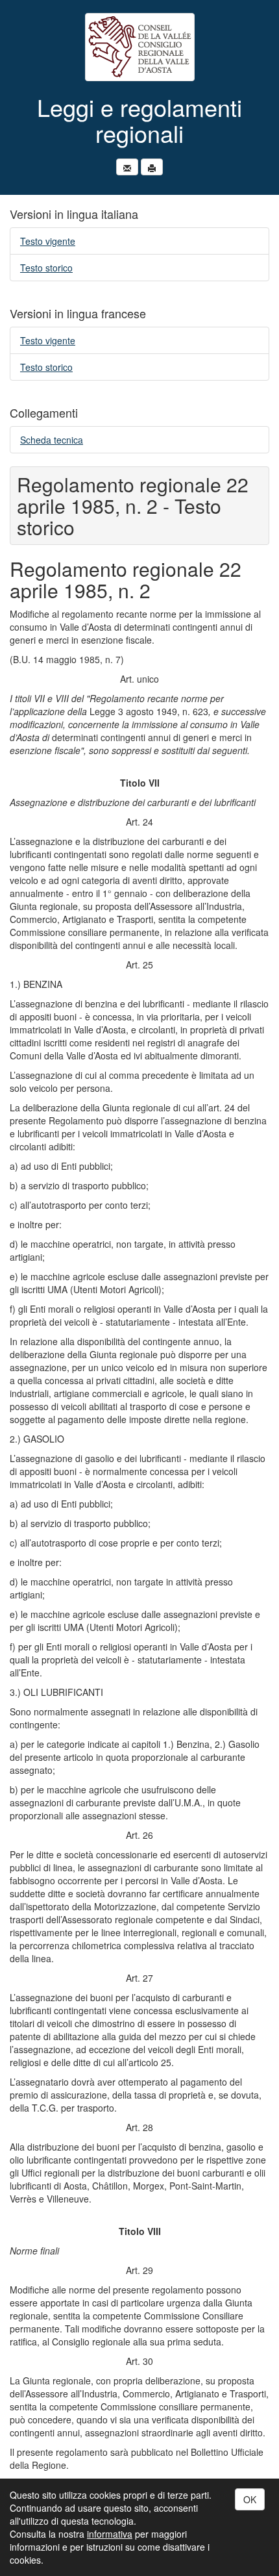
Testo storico (46, 268)
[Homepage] (139, 47)
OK (250, 2499)
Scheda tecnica (52, 440)
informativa (110, 2534)
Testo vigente (48, 241)
